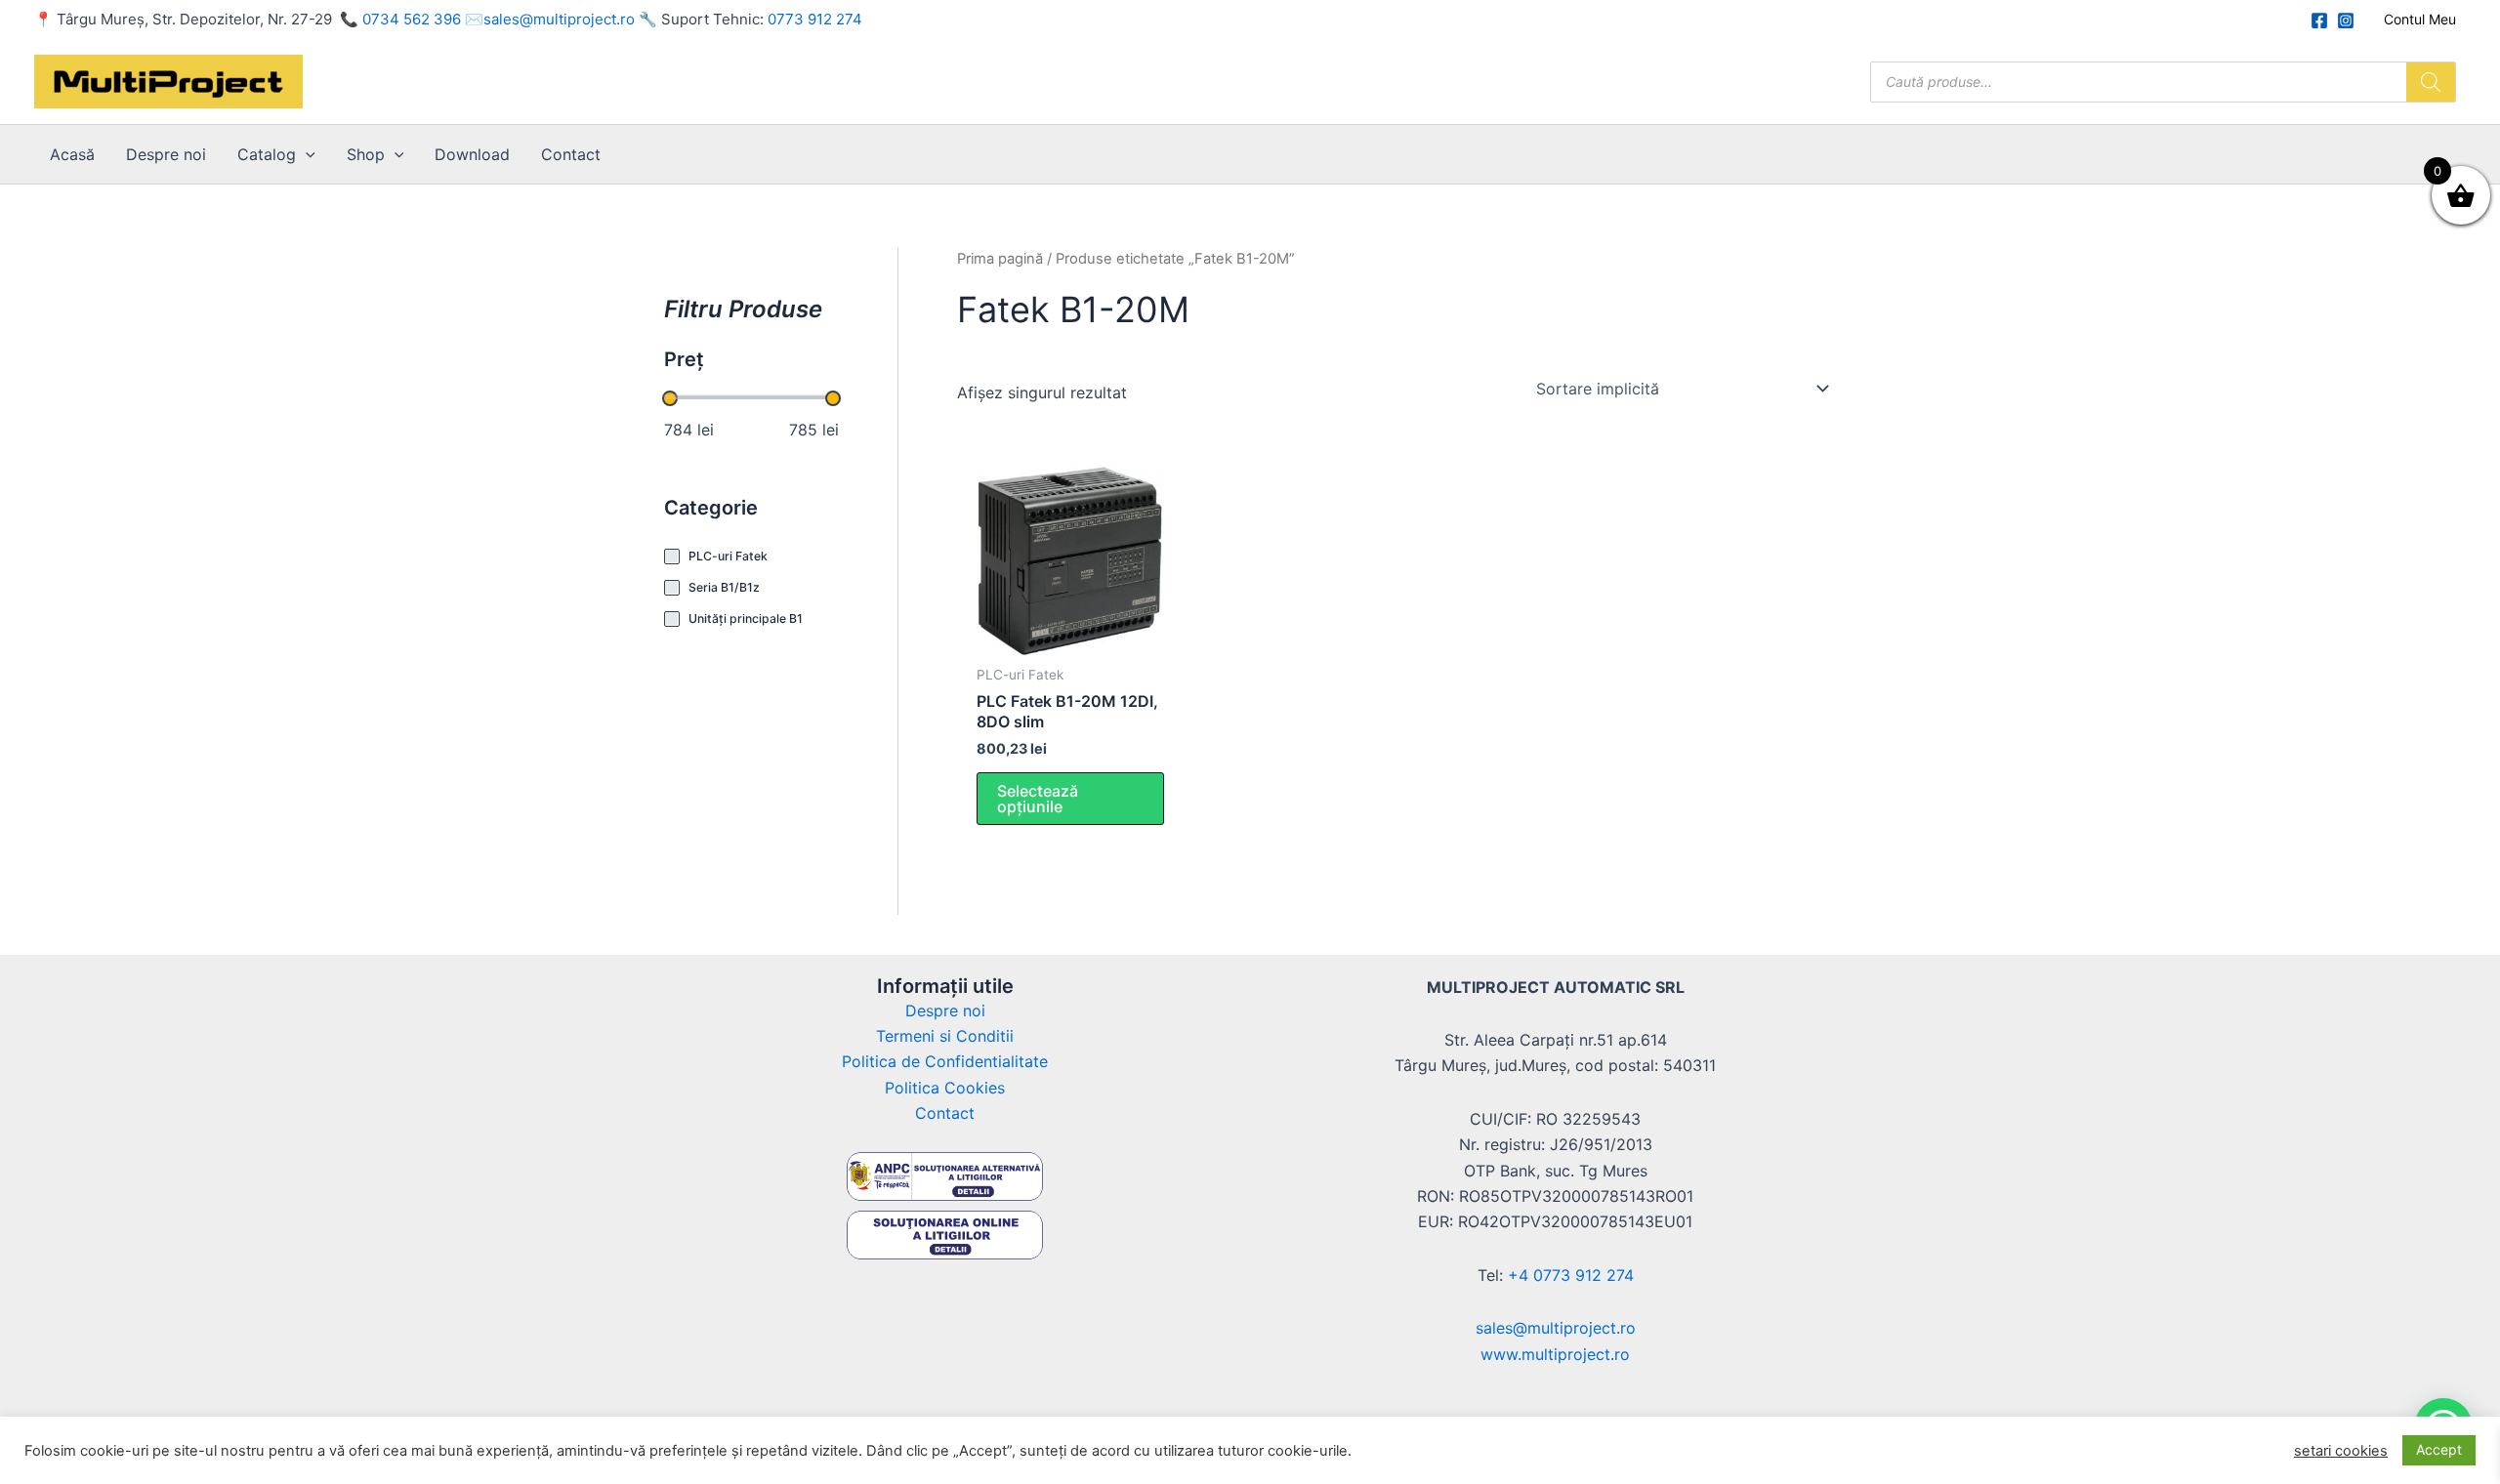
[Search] (2431, 82)
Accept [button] (2439, 1449)
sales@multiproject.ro (559, 19)
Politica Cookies (945, 1088)
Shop (366, 154)
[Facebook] (2319, 21)
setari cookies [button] (2341, 1451)
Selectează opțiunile (1038, 799)
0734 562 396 (412, 19)
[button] (306, 154)
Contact (571, 154)
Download (472, 154)
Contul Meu (2420, 19)
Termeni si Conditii (945, 1036)
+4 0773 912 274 (1571, 1275)
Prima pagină (1000, 259)
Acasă (72, 154)
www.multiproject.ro (1555, 1354)
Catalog (267, 154)
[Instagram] (2346, 21)
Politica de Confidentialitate (945, 1061)
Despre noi (166, 154)
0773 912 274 (815, 19)
